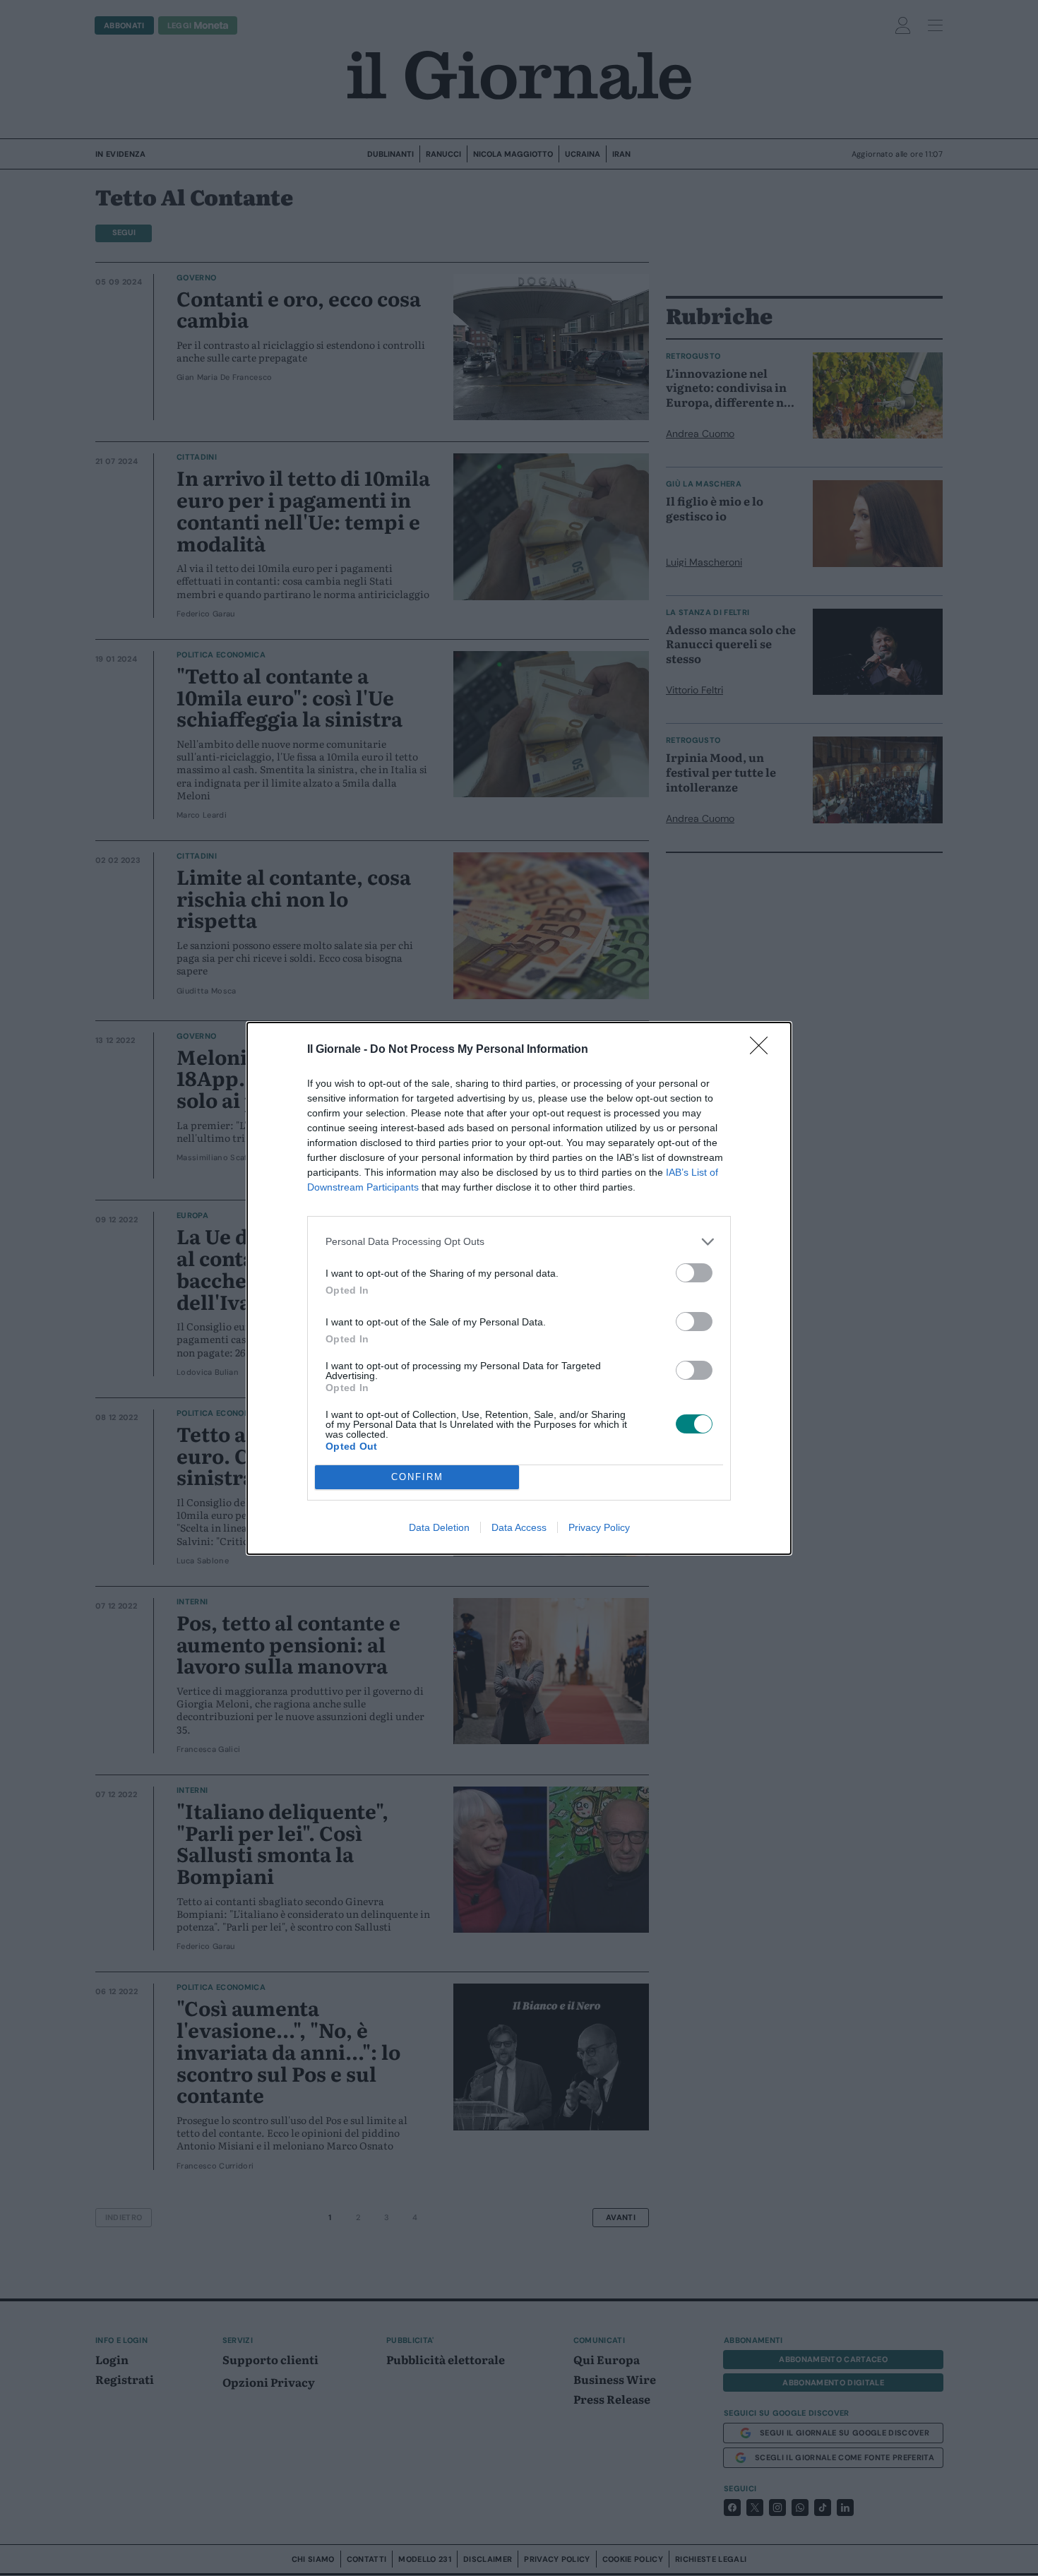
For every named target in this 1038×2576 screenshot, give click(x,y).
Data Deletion (439, 1527)
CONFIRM (417, 1477)
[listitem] (519, 1242)
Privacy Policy (599, 1527)
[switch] (694, 1273)
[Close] (763, 1050)
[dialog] (519, 1288)
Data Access (519, 1527)
